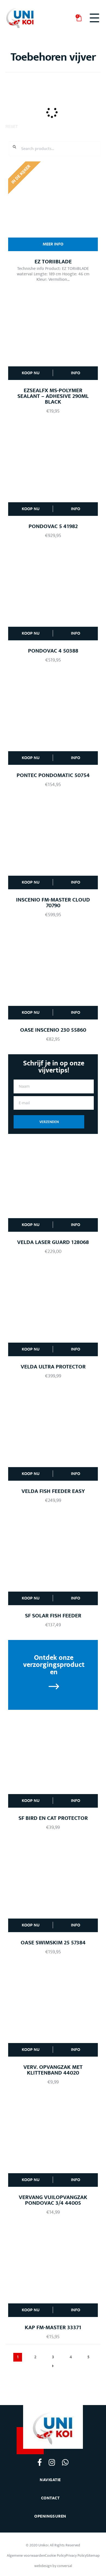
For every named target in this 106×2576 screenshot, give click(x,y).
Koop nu (31, 373)
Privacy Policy (76, 2555)
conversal (65, 2566)
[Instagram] (52, 2462)
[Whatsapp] (65, 2462)
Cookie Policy (55, 2555)
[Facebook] (40, 2462)
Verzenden (49, 1122)
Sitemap (93, 2555)
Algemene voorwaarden (26, 2555)
